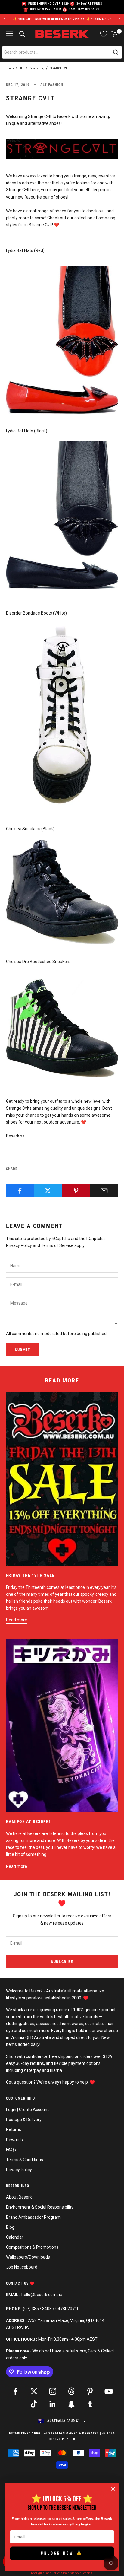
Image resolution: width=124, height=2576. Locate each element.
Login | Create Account (27, 2110)
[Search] (116, 52)
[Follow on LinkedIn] (53, 2404)
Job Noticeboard (22, 2267)
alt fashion (52, 85)
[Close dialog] (113, 2489)
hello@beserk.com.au (42, 2295)
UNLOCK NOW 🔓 (62, 2553)
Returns (14, 2129)
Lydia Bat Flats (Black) (27, 431)
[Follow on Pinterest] (90, 2391)
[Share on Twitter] (48, 1191)
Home (11, 68)
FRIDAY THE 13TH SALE (30, 1575)
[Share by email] (104, 1191)
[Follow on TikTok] (34, 2404)
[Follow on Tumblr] (90, 2404)
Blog (22, 68)
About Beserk (19, 2197)
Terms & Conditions (25, 2160)
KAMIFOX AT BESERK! (28, 1821)
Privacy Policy (19, 1245)
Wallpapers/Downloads (28, 2257)
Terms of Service (57, 1245)
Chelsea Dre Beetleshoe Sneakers (38, 962)
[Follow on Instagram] (53, 2391)
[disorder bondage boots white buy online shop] (62, 714)
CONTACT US (18, 2283)
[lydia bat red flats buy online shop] (62, 340)
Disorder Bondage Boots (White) (36, 613)
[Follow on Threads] (71, 2391)
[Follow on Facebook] (15, 2391)
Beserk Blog (37, 68)
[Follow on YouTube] (109, 2391)
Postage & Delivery (24, 2120)
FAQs (11, 2150)
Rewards (14, 2140)
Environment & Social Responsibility (40, 2207)
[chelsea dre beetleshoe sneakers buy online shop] (62, 1028)
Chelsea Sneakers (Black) (30, 829)
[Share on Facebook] (20, 1191)
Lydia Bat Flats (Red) (25, 250)
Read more (17, 1620)
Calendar (15, 2237)
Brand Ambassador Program (33, 2217)
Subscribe (62, 1962)
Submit (23, 1350)
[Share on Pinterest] (76, 1191)
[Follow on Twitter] (34, 2391)
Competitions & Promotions (32, 2247)
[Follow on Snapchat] (71, 2404)
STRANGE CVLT (59, 68)
